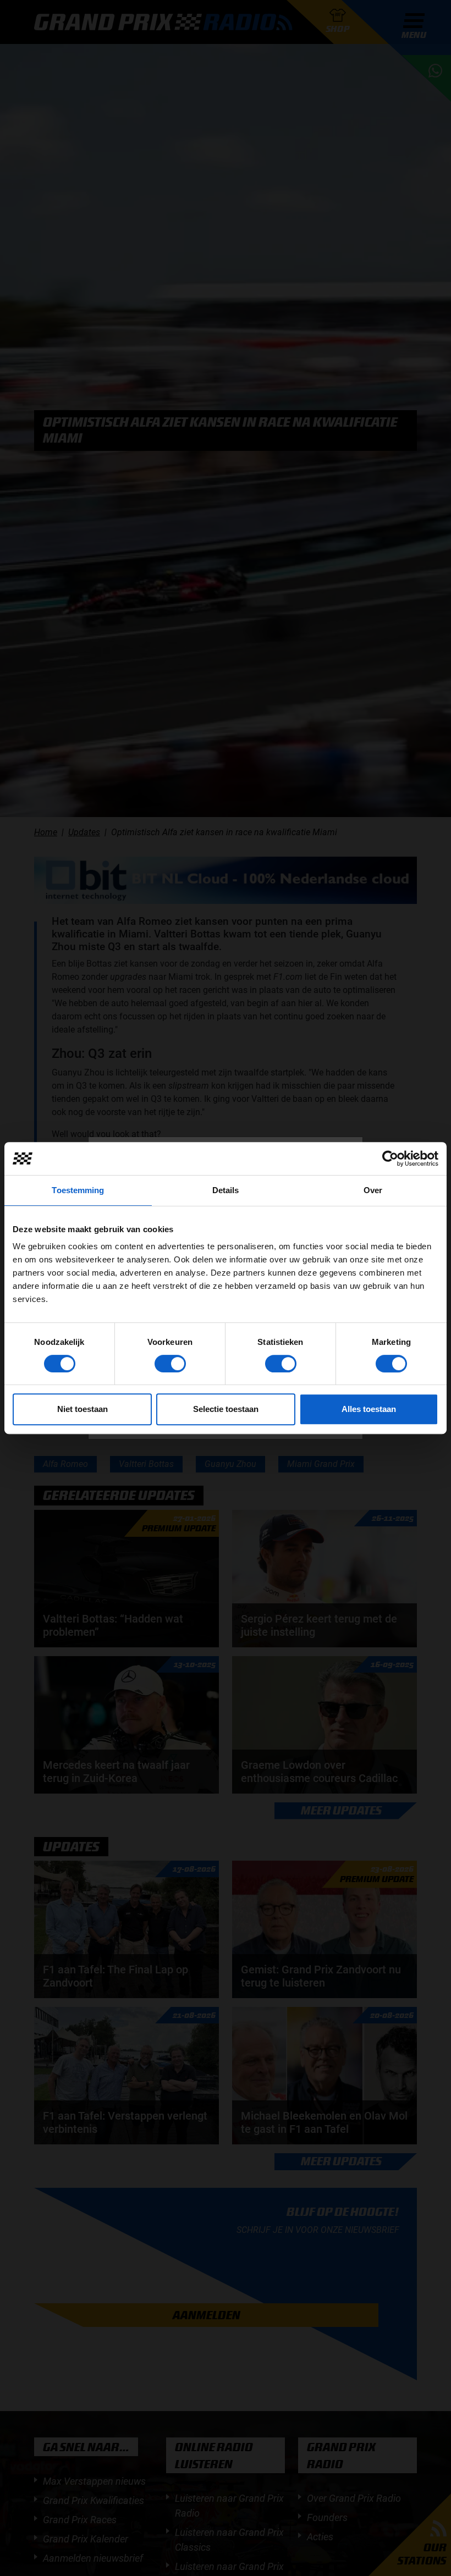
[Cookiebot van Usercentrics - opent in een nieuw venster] (390, 1159)
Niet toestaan (82, 1409)
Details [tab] (226, 1190)
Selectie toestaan (226, 1409)
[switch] (170, 1364)
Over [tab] (373, 1190)
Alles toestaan (369, 1409)
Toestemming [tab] (78, 1190)
